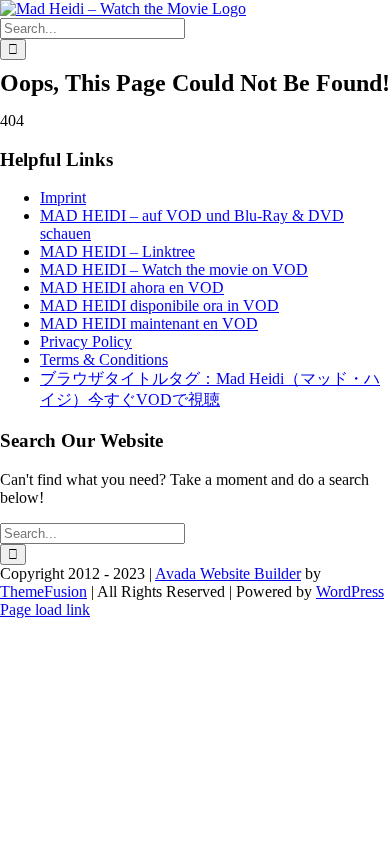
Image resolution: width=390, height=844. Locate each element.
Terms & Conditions (104, 359)
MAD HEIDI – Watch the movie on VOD (174, 269)
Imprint (63, 197)
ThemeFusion (43, 591)
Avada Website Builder (228, 573)
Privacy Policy (86, 341)
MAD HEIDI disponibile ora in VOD (159, 305)
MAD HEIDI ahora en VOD (132, 287)
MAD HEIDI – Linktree (117, 251)
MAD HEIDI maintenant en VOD (149, 323)
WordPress (350, 591)
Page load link (45, 609)
